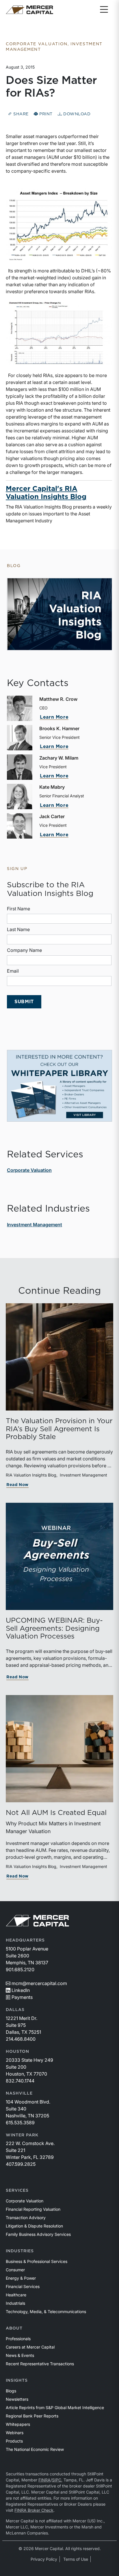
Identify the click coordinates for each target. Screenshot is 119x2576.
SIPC (57, 2480)
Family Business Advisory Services (38, 2234)
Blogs (11, 2391)
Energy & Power (21, 2278)
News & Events (20, 2355)
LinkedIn (21, 1990)
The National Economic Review (35, 2449)
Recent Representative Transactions (40, 2364)
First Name (18, 909)
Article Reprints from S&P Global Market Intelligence (55, 2408)
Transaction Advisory (26, 2218)
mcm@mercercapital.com (39, 1983)
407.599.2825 (21, 2164)
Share (20, 114)
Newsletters (17, 2399)
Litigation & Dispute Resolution (34, 2226)
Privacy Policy (44, 2559)
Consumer (15, 2270)
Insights (17, 2381)
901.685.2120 (20, 1969)
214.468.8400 (21, 2039)
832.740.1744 (20, 2081)
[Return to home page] (29, 10)
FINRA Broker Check (34, 2510)
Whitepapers (18, 2424)
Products (14, 2441)
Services (17, 2191)
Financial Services (23, 2286)
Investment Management (35, 1225)
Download (76, 114)
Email (13, 971)
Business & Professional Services (37, 2261)
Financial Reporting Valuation (33, 2209)
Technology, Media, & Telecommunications (46, 2312)
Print (45, 114)
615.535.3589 (20, 2123)
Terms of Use (76, 2559)
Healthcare (16, 2295)
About (14, 2328)
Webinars (15, 2433)
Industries (20, 2251)
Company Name (24, 950)
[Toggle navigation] (104, 10)
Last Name (18, 929)
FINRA (44, 2480)
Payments (22, 1997)
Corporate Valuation (29, 1170)
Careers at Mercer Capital (30, 2347)
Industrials (15, 2303)
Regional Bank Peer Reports (32, 2416)
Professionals (18, 2339)
